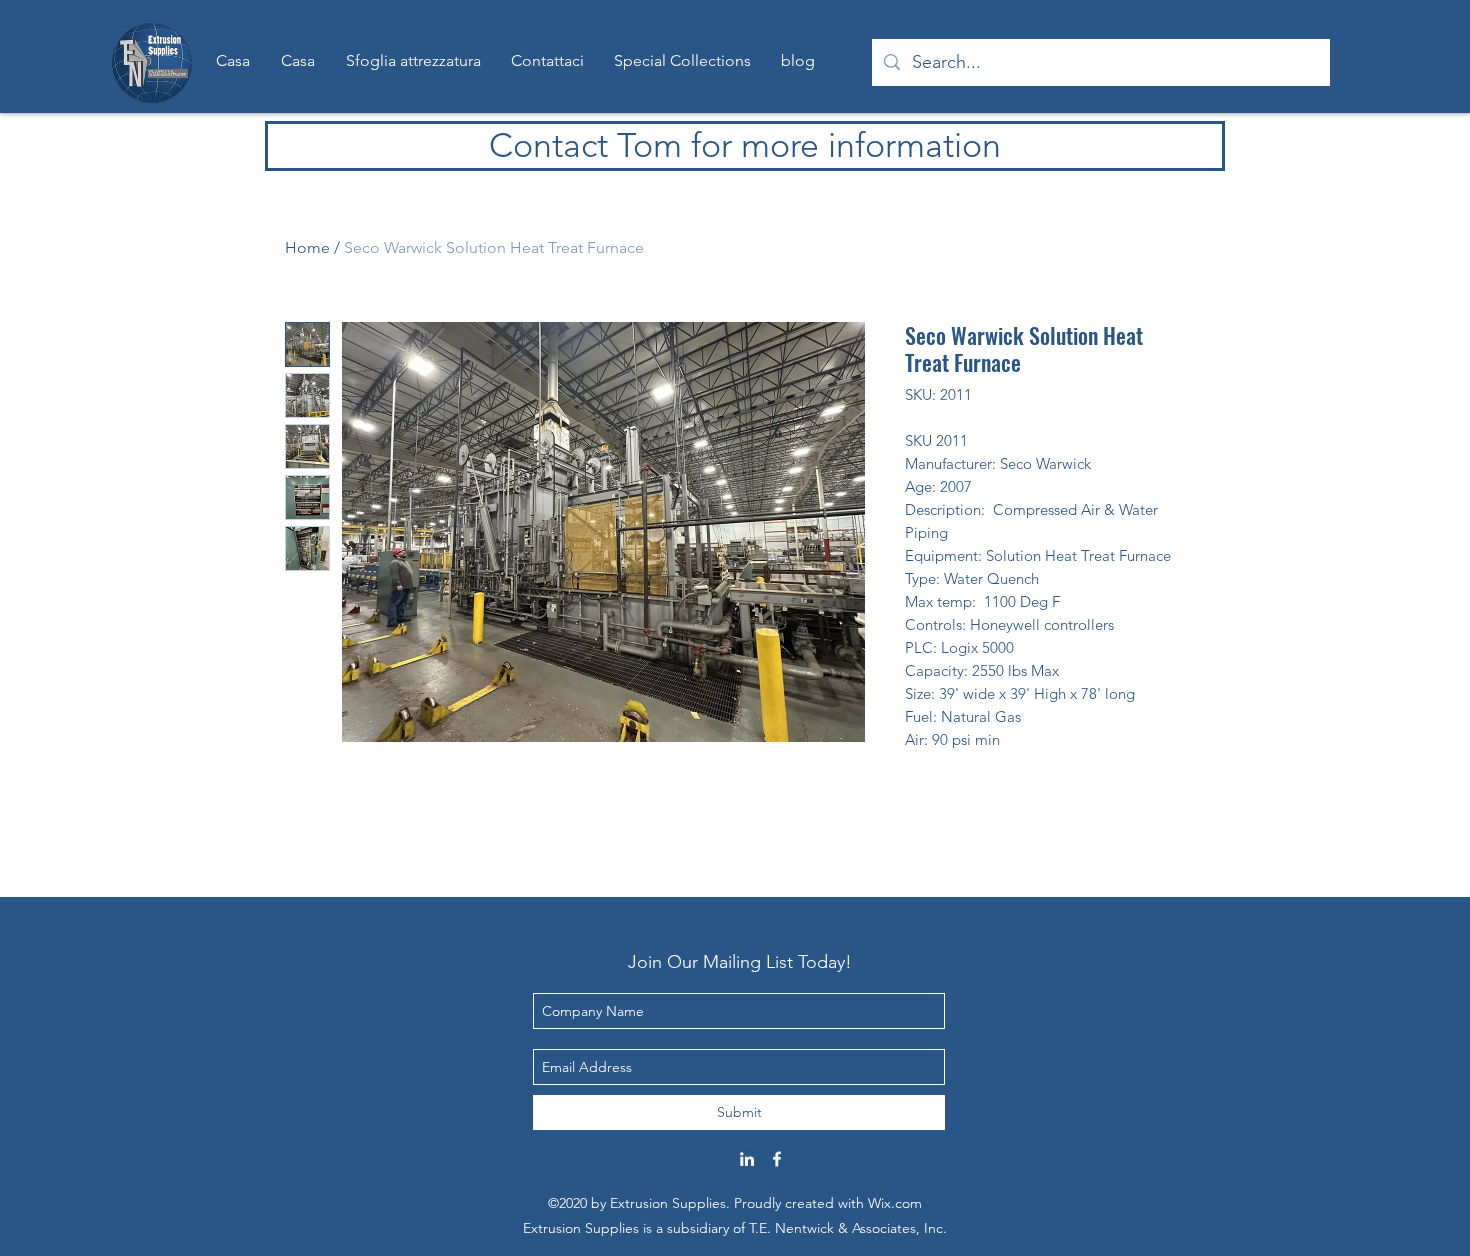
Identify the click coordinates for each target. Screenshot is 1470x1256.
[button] (682, 61)
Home (307, 247)
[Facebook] (777, 1159)
